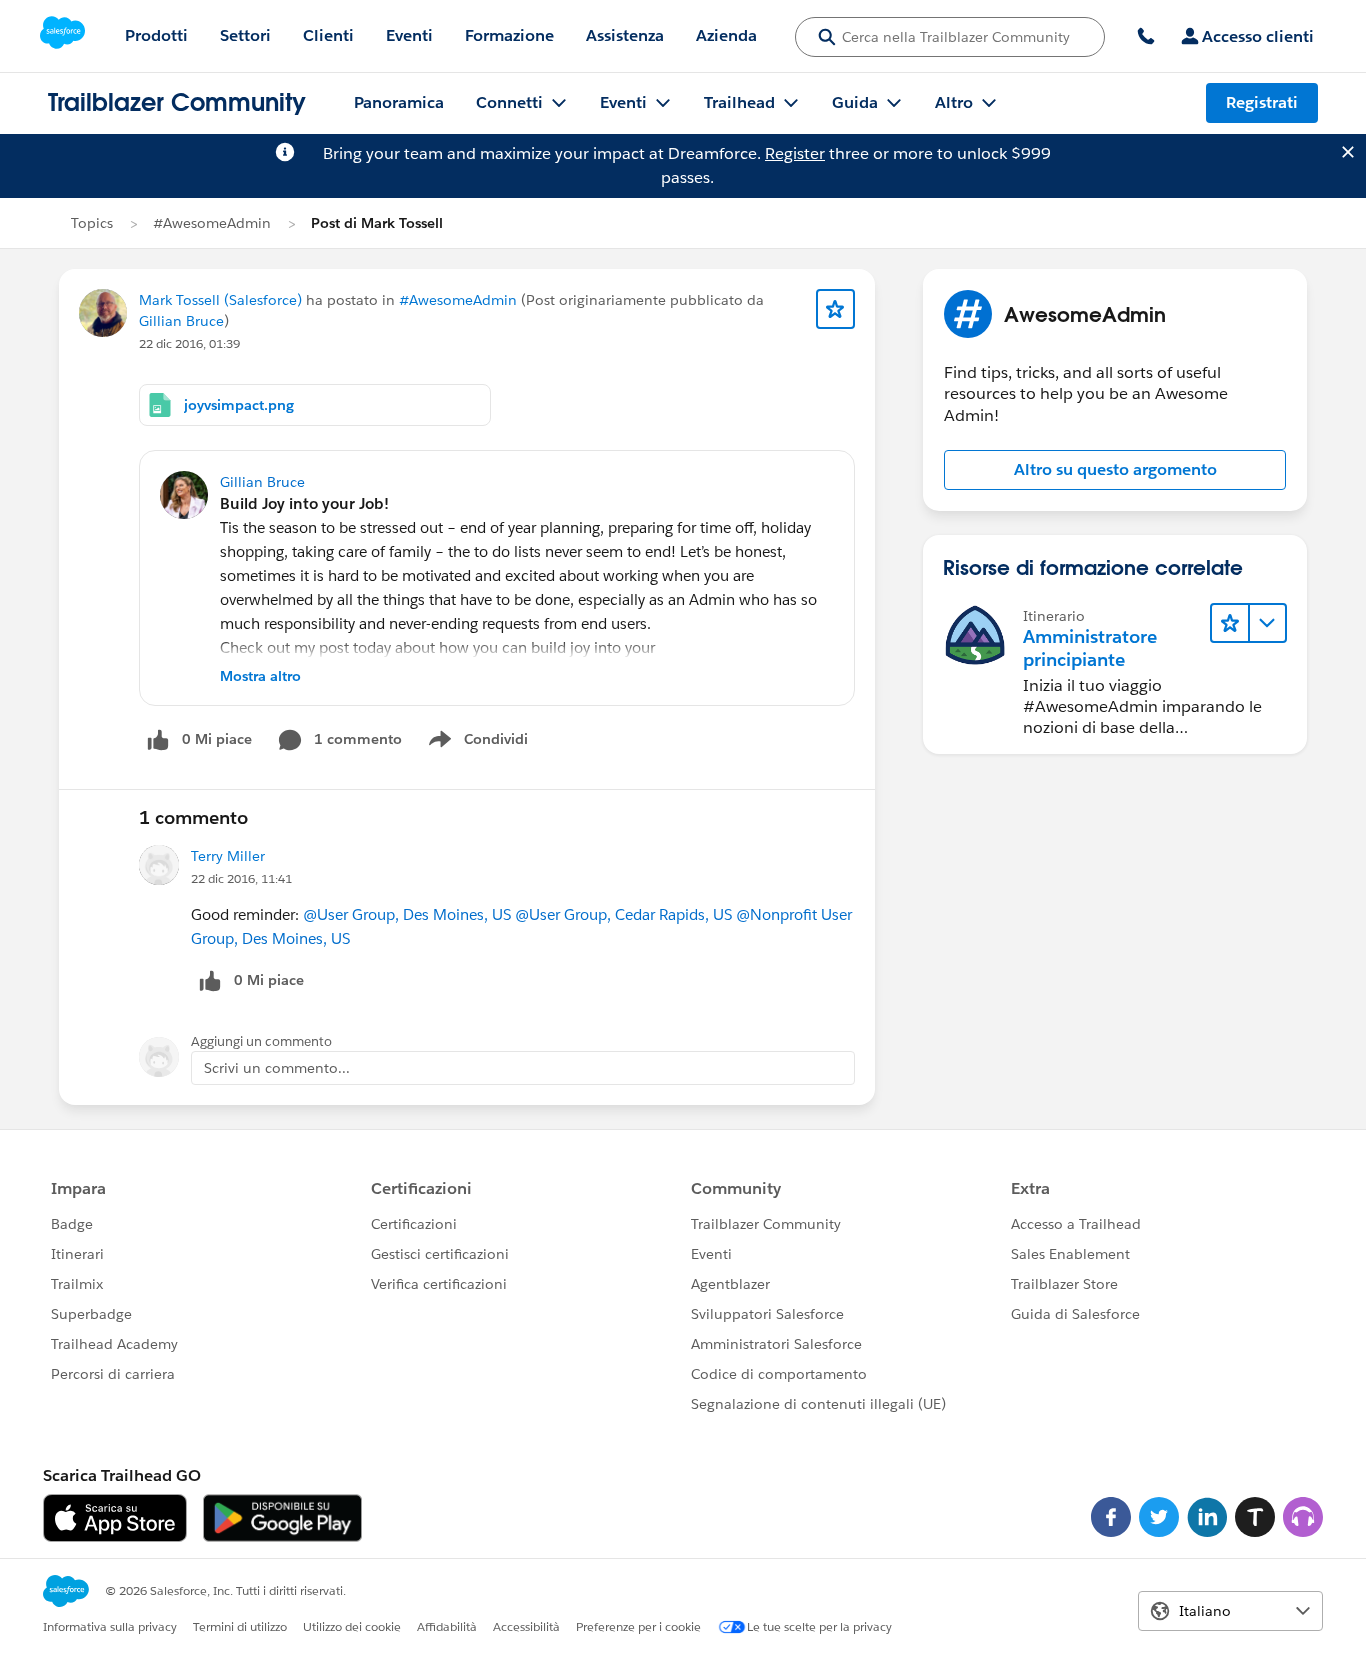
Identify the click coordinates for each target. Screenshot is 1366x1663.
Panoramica (399, 102)
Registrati (1262, 102)
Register (795, 153)
